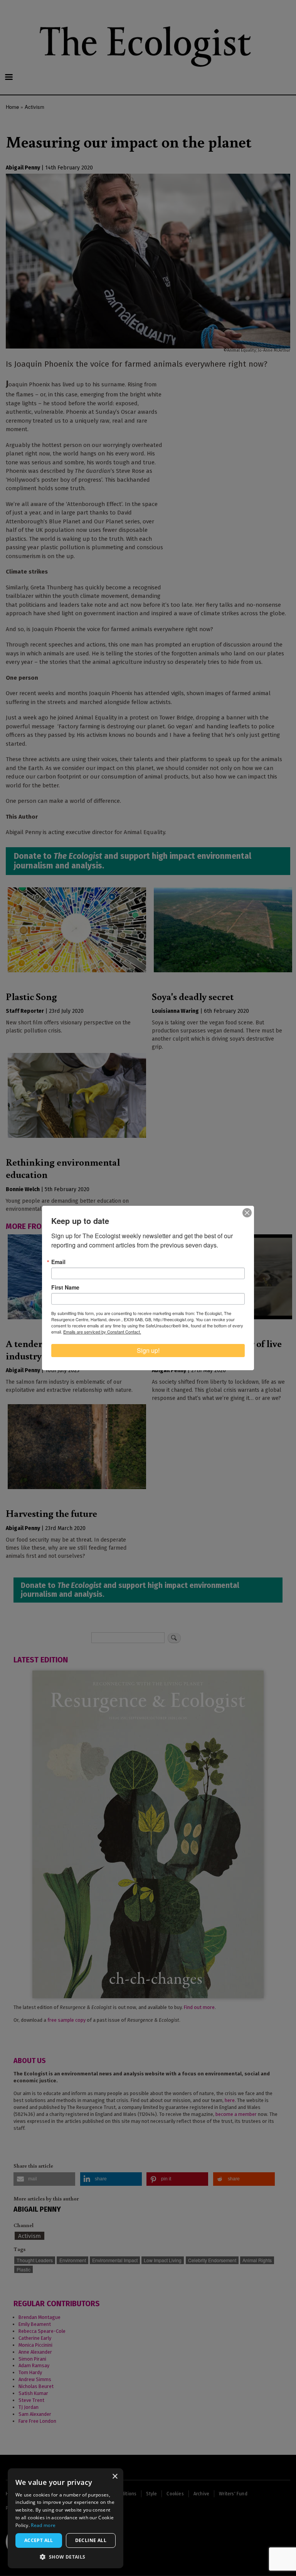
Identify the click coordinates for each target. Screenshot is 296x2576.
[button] (66, 2557)
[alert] (66, 2518)
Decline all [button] (91, 2540)
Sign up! (148, 1350)
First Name (65, 1287)
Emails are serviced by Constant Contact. (102, 1332)
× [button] (115, 2477)
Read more (43, 2525)
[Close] (247, 1213)
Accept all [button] (39, 2540)
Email (58, 1262)
